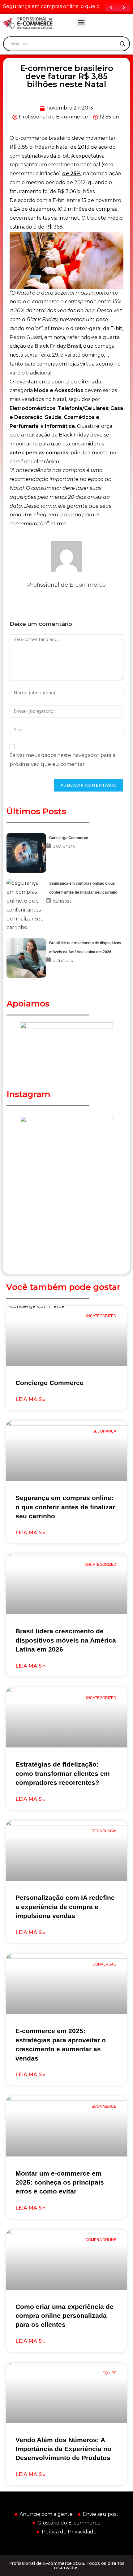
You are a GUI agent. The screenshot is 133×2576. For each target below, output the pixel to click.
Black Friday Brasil (58, 346)
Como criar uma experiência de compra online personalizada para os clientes (64, 2316)
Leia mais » (30, 1399)
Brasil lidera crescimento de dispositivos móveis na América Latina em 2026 (66, 1640)
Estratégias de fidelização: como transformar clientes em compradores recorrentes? (63, 1773)
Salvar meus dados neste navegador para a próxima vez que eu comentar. (62, 760)
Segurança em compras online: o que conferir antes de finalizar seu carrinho (65, 1507)
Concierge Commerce (69, 838)
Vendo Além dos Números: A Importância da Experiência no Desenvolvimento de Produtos (63, 2449)
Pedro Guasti (26, 337)
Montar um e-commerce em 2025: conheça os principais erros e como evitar (60, 2182)
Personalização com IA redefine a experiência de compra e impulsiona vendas (65, 1907)
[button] (81, 22)
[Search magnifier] (122, 44)
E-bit (63, 156)
